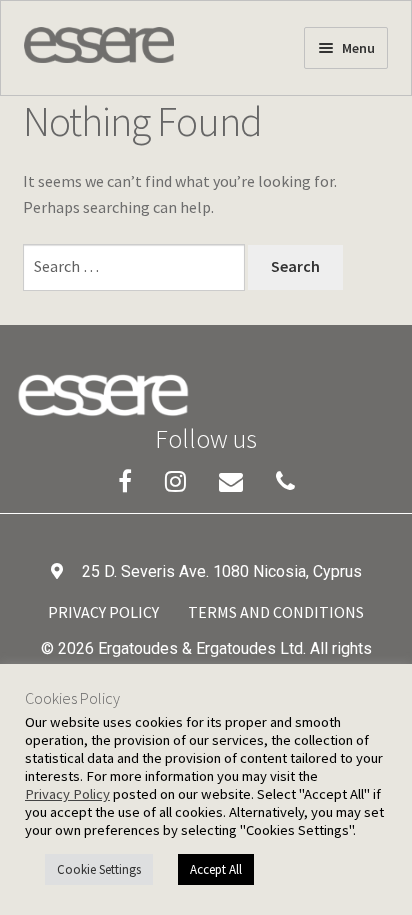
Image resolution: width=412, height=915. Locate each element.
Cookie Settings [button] (99, 869)
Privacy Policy (103, 612)
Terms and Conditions (276, 612)
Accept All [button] (216, 869)
